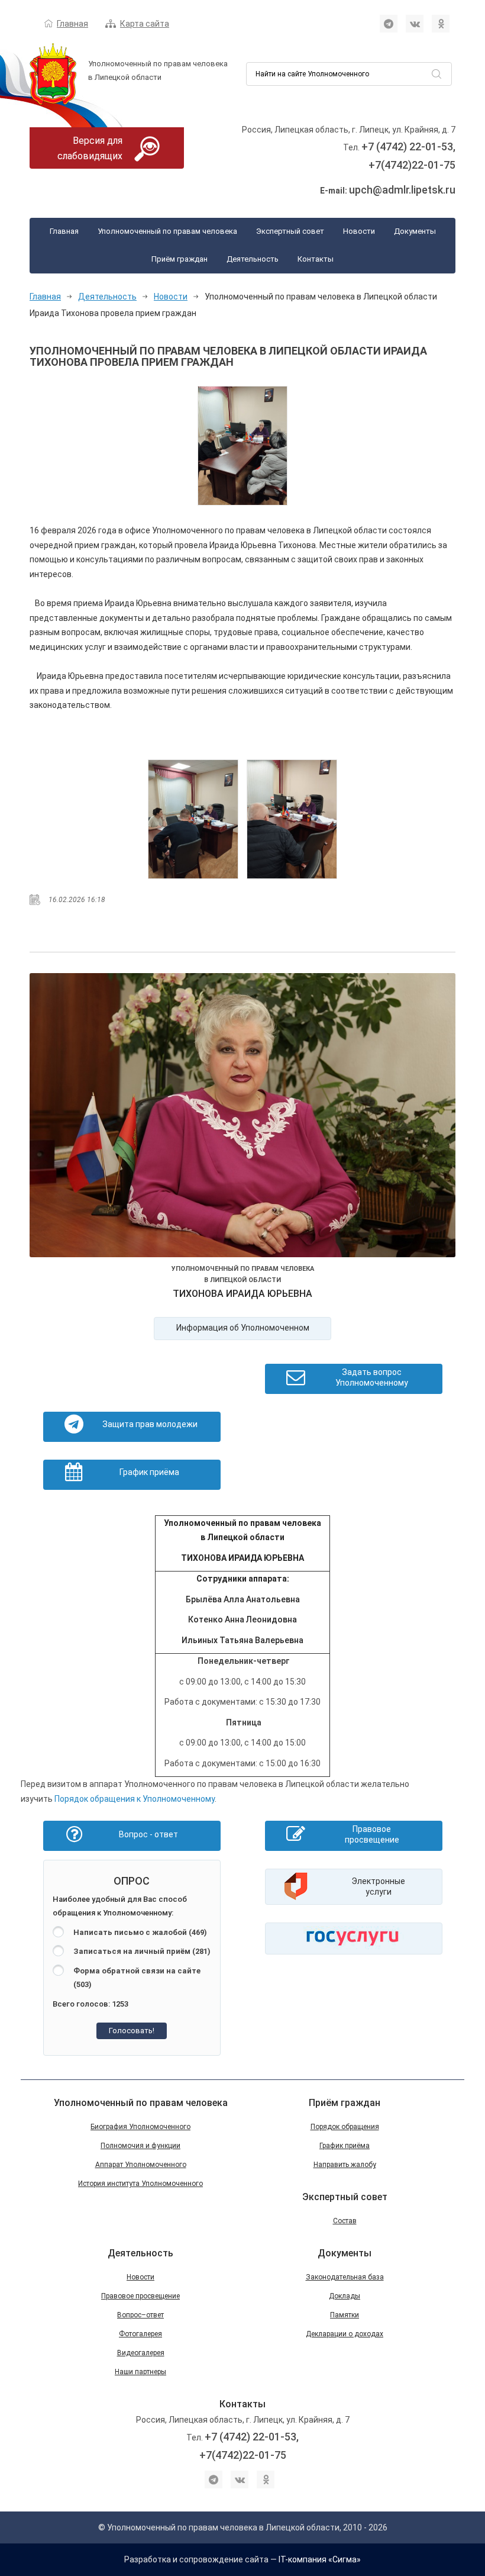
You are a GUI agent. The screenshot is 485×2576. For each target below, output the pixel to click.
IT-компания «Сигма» (320, 2559)
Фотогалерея (140, 2334)
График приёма (345, 2146)
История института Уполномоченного (140, 2184)
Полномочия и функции (140, 2146)
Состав (345, 2221)
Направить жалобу (345, 2165)
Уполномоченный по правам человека (167, 231)
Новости (359, 231)
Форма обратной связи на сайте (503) (137, 1978)
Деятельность (253, 259)
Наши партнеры (140, 2372)
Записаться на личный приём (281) (142, 1951)
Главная (72, 24)
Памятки (345, 2315)
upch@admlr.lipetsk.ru (402, 190)
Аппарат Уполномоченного (141, 2165)
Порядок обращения (345, 2127)
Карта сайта (145, 24)
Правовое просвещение (140, 2296)
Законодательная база (345, 2277)
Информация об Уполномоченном (243, 1328)
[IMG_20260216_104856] (193, 819)
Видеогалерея (141, 2353)
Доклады (345, 2296)
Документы (415, 231)
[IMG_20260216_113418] (292, 819)
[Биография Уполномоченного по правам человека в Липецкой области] (242, 1118)
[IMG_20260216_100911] (243, 446)
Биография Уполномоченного (140, 2127)
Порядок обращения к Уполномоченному (135, 1799)
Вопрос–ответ (140, 2315)
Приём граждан (180, 259)
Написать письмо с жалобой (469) (140, 1932)
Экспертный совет (290, 231)
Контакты (316, 259)
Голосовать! (132, 2031)
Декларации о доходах (345, 2334)
